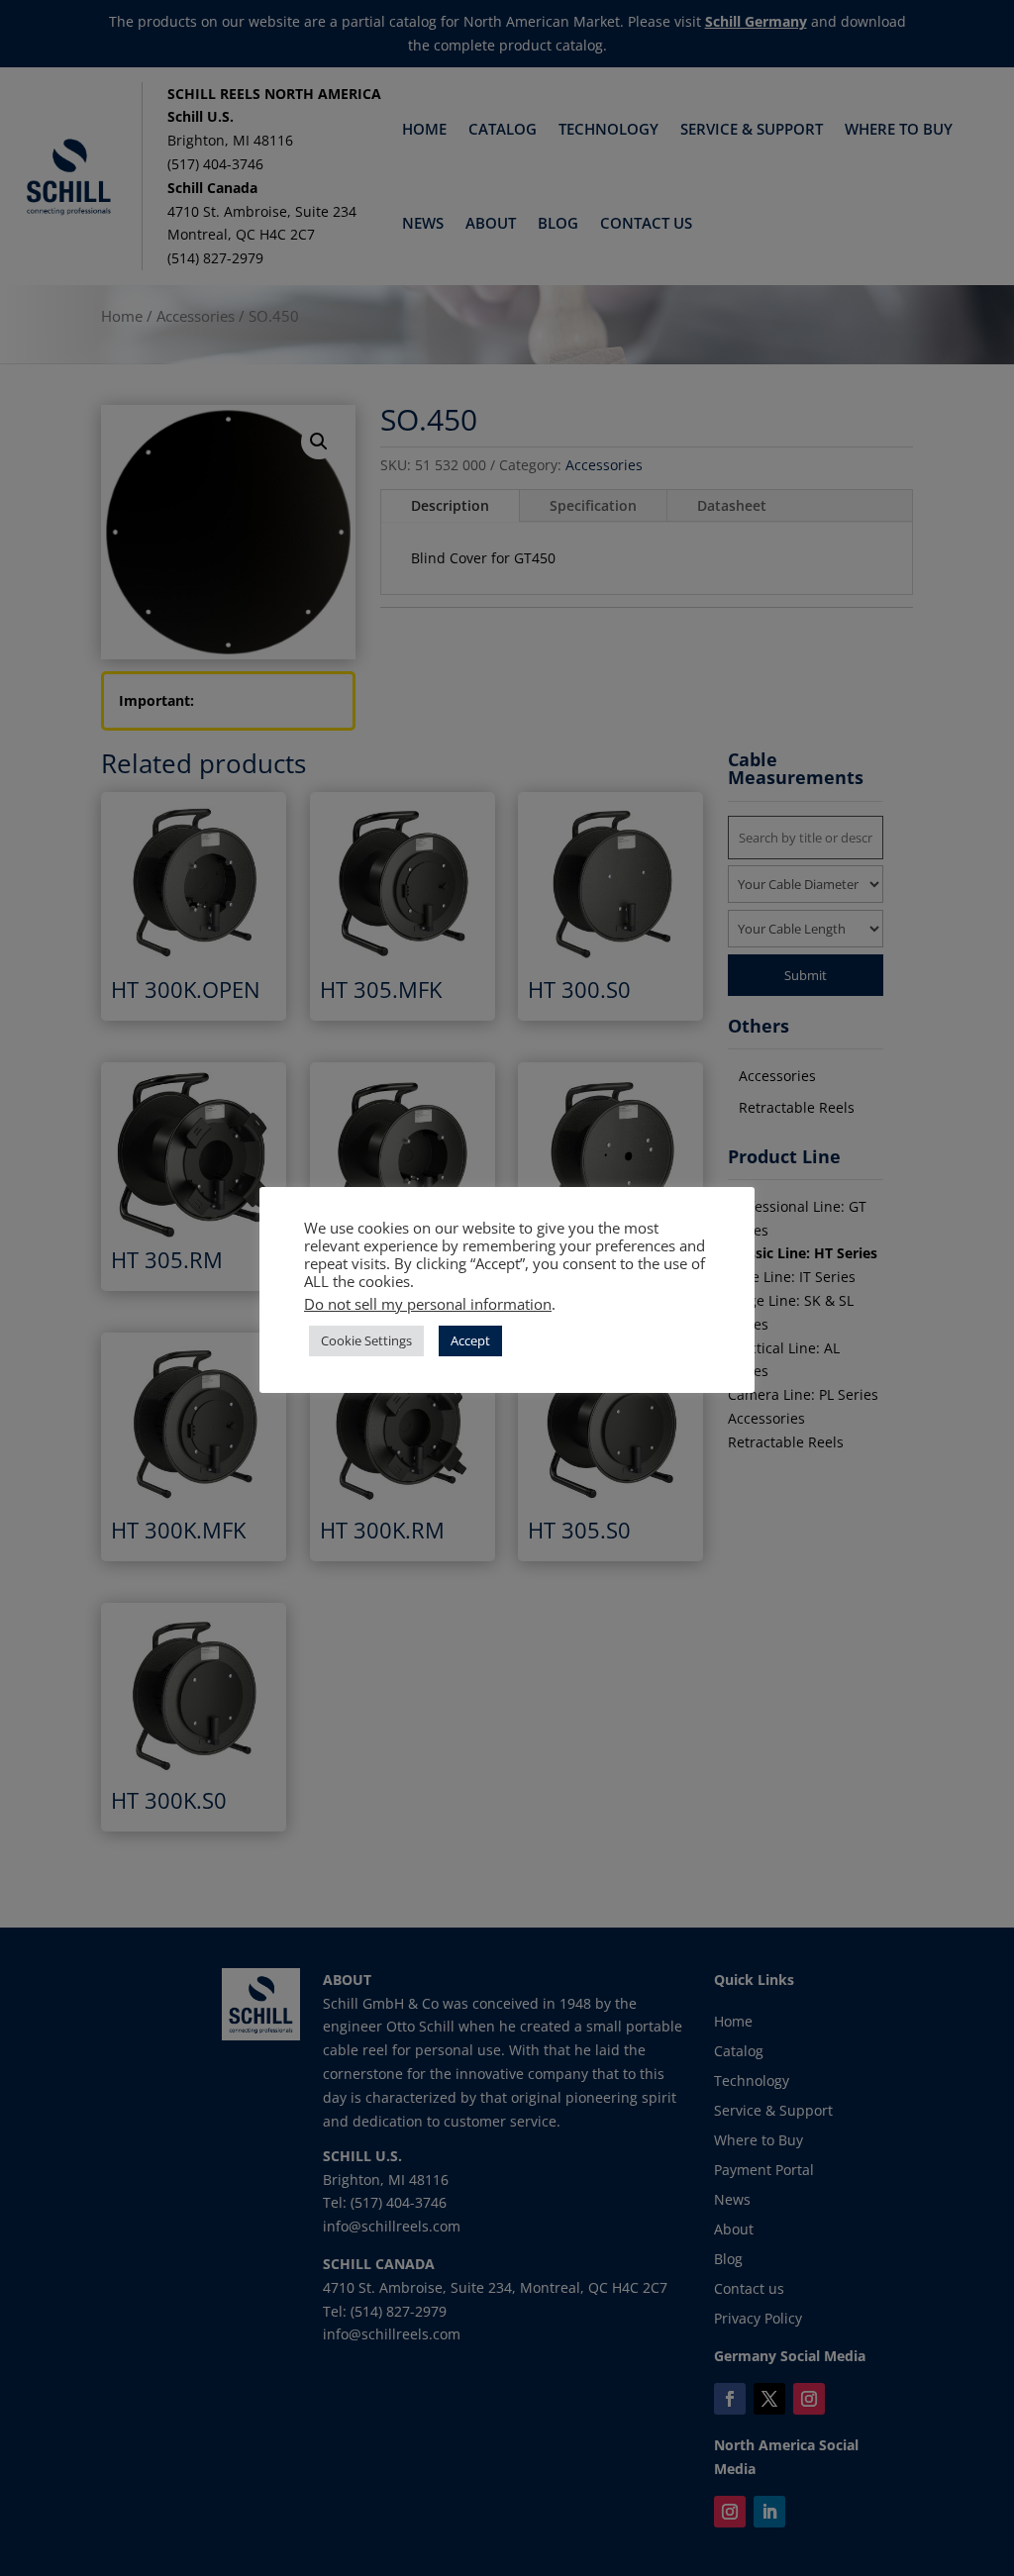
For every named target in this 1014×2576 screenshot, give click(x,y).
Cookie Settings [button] (366, 1340)
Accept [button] (470, 1340)
